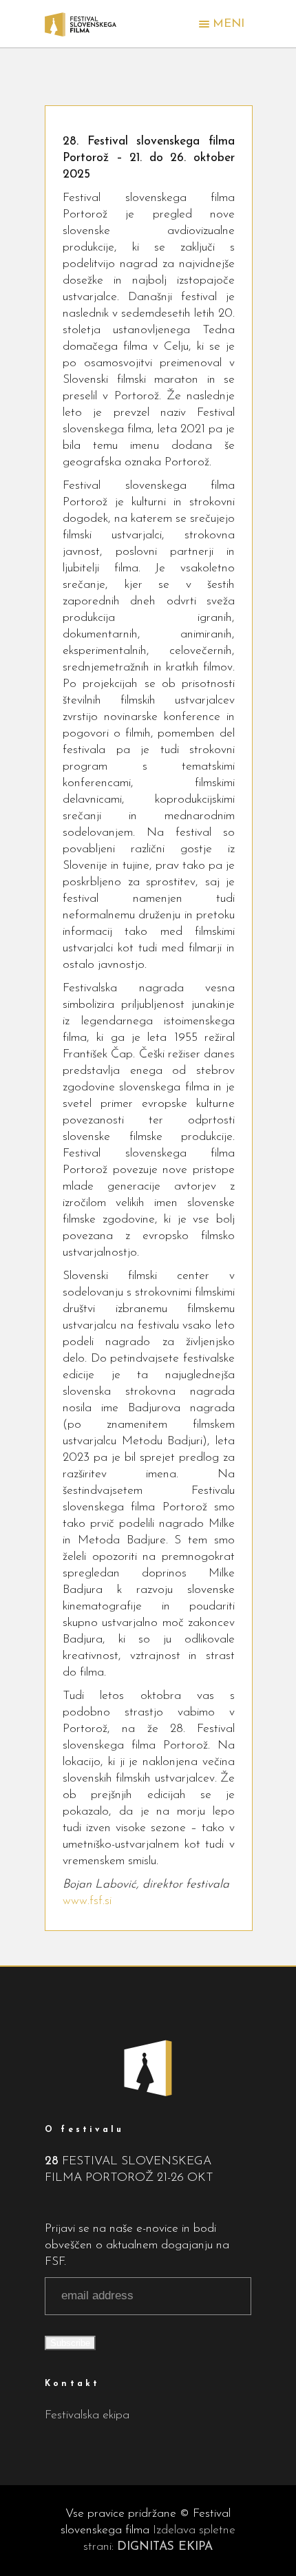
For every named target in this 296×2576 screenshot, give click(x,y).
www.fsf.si (87, 1901)
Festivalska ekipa (87, 2415)
